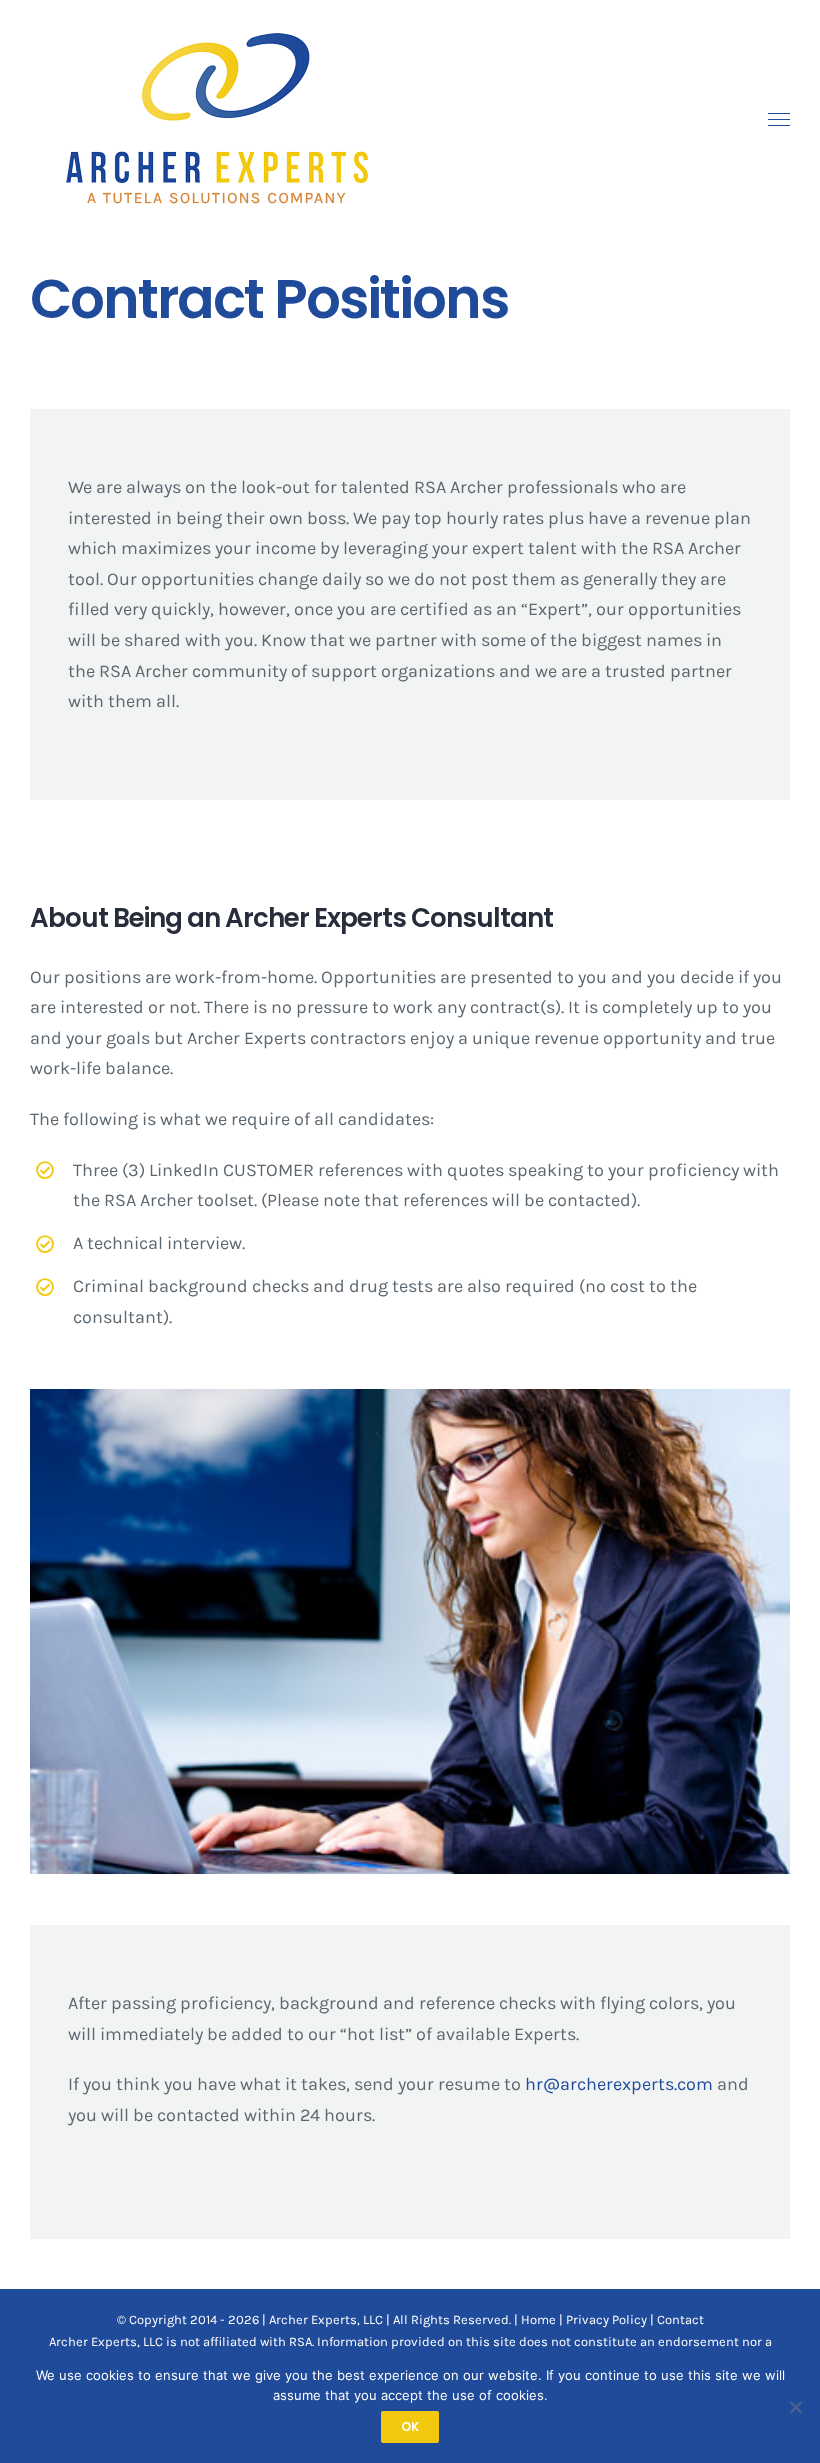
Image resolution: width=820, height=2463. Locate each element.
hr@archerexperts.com (619, 2084)
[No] (795, 2407)
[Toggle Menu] (779, 120)
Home (538, 2319)
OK (410, 2426)
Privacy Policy (606, 2319)
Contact (680, 2319)
